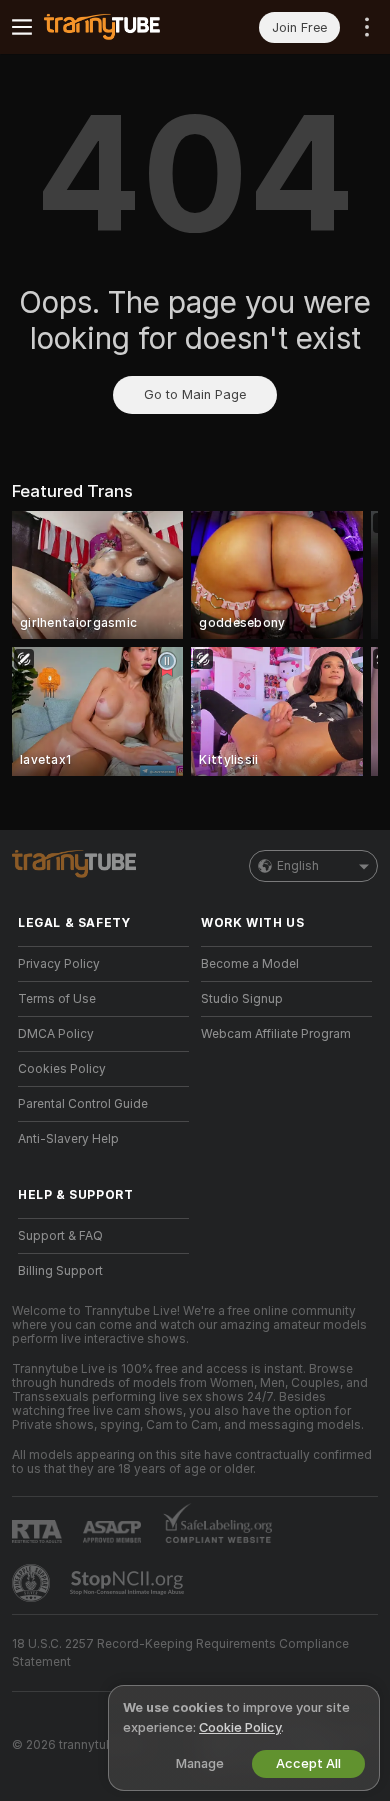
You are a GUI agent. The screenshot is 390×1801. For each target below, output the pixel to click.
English (298, 866)
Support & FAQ (60, 1236)
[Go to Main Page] (119, 27)
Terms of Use (57, 999)
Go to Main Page (195, 394)
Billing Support (60, 1271)
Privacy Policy (59, 964)
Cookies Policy (62, 1069)
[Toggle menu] (22, 27)
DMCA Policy (56, 1034)
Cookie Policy (240, 1727)
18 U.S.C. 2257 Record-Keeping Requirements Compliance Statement (180, 1653)
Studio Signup (242, 999)
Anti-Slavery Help (68, 1139)
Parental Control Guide (83, 1104)
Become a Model (250, 964)
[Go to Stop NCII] (129, 1583)
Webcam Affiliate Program (276, 1034)
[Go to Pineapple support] (33, 1583)
